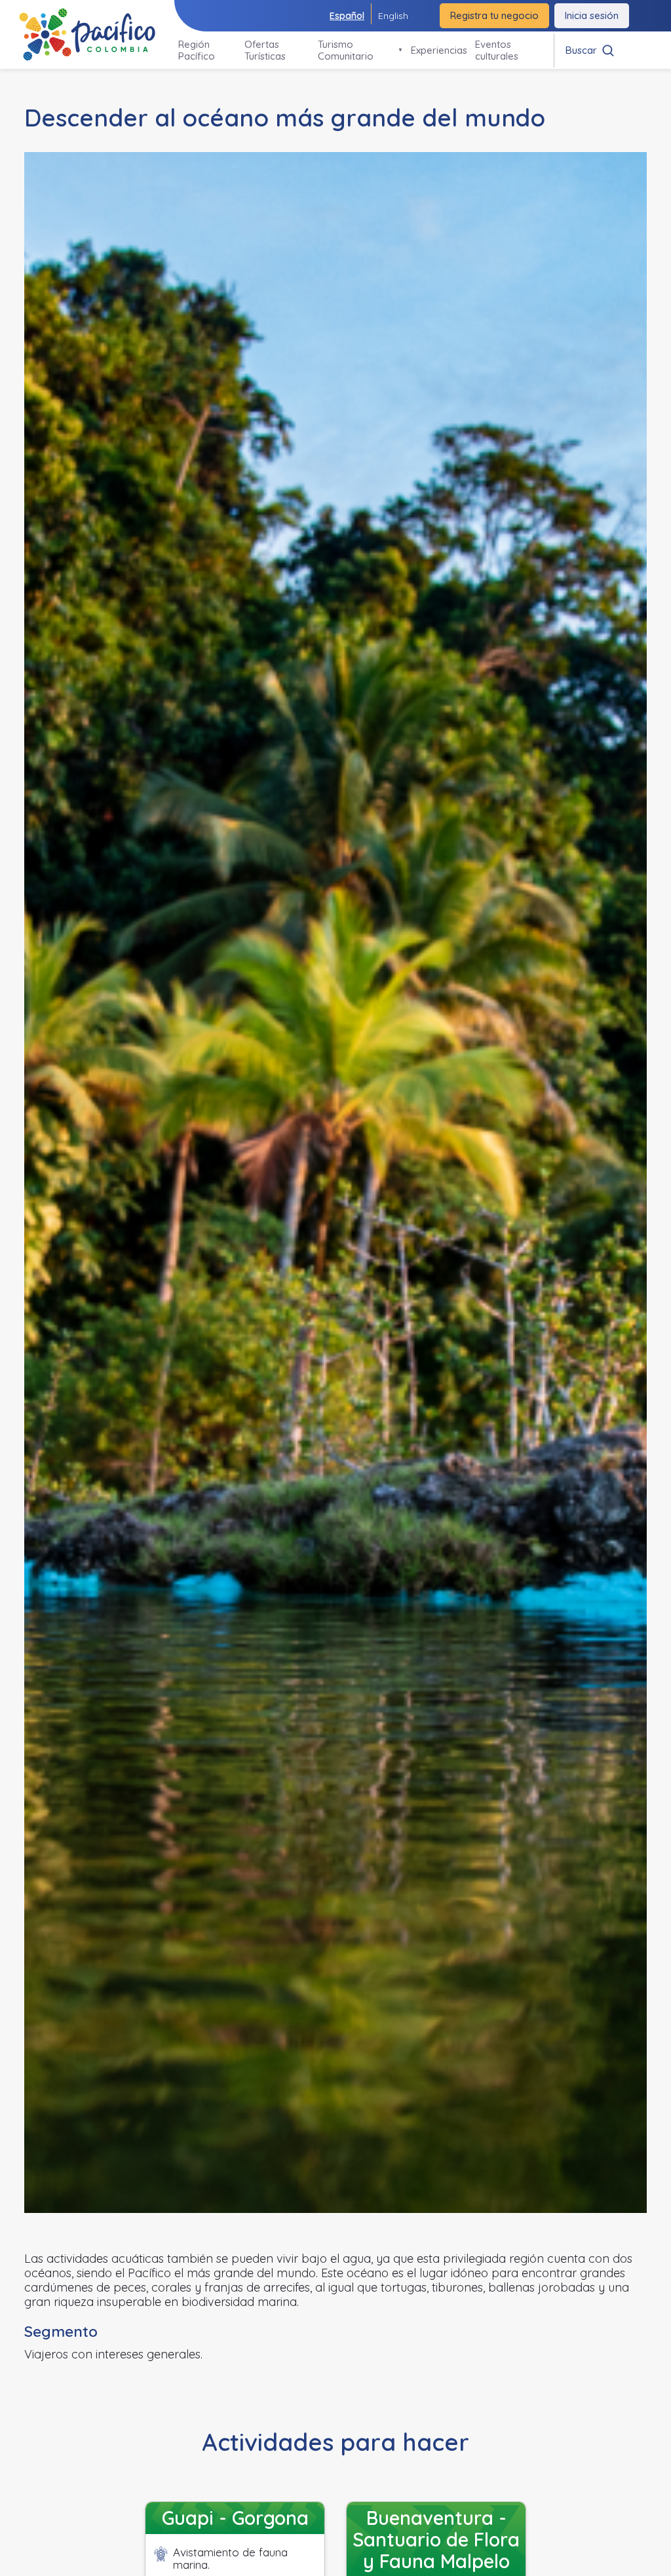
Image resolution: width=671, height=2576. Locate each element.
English (393, 16)
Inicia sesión (592, 15)
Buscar (581, 50)
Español (347, 16)
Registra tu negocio (494, 15)
